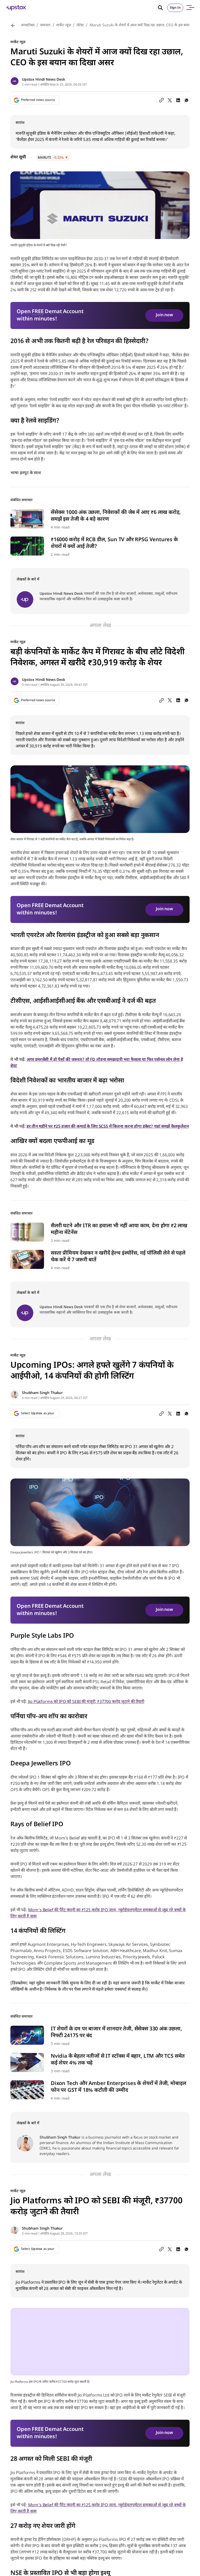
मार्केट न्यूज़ (64, 25)
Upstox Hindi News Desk (43, 80)
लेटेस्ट (80, 25)
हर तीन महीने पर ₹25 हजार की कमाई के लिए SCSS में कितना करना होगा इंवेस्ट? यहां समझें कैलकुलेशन (108, 1127)
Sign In (175, 8)
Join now (164, 315)
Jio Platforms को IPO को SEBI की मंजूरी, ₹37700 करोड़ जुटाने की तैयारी (86, 1702)
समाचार (45, 25)
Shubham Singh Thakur (42, 1393)
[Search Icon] (162, 8)
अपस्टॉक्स (28, 25)
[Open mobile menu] (190, 8)
